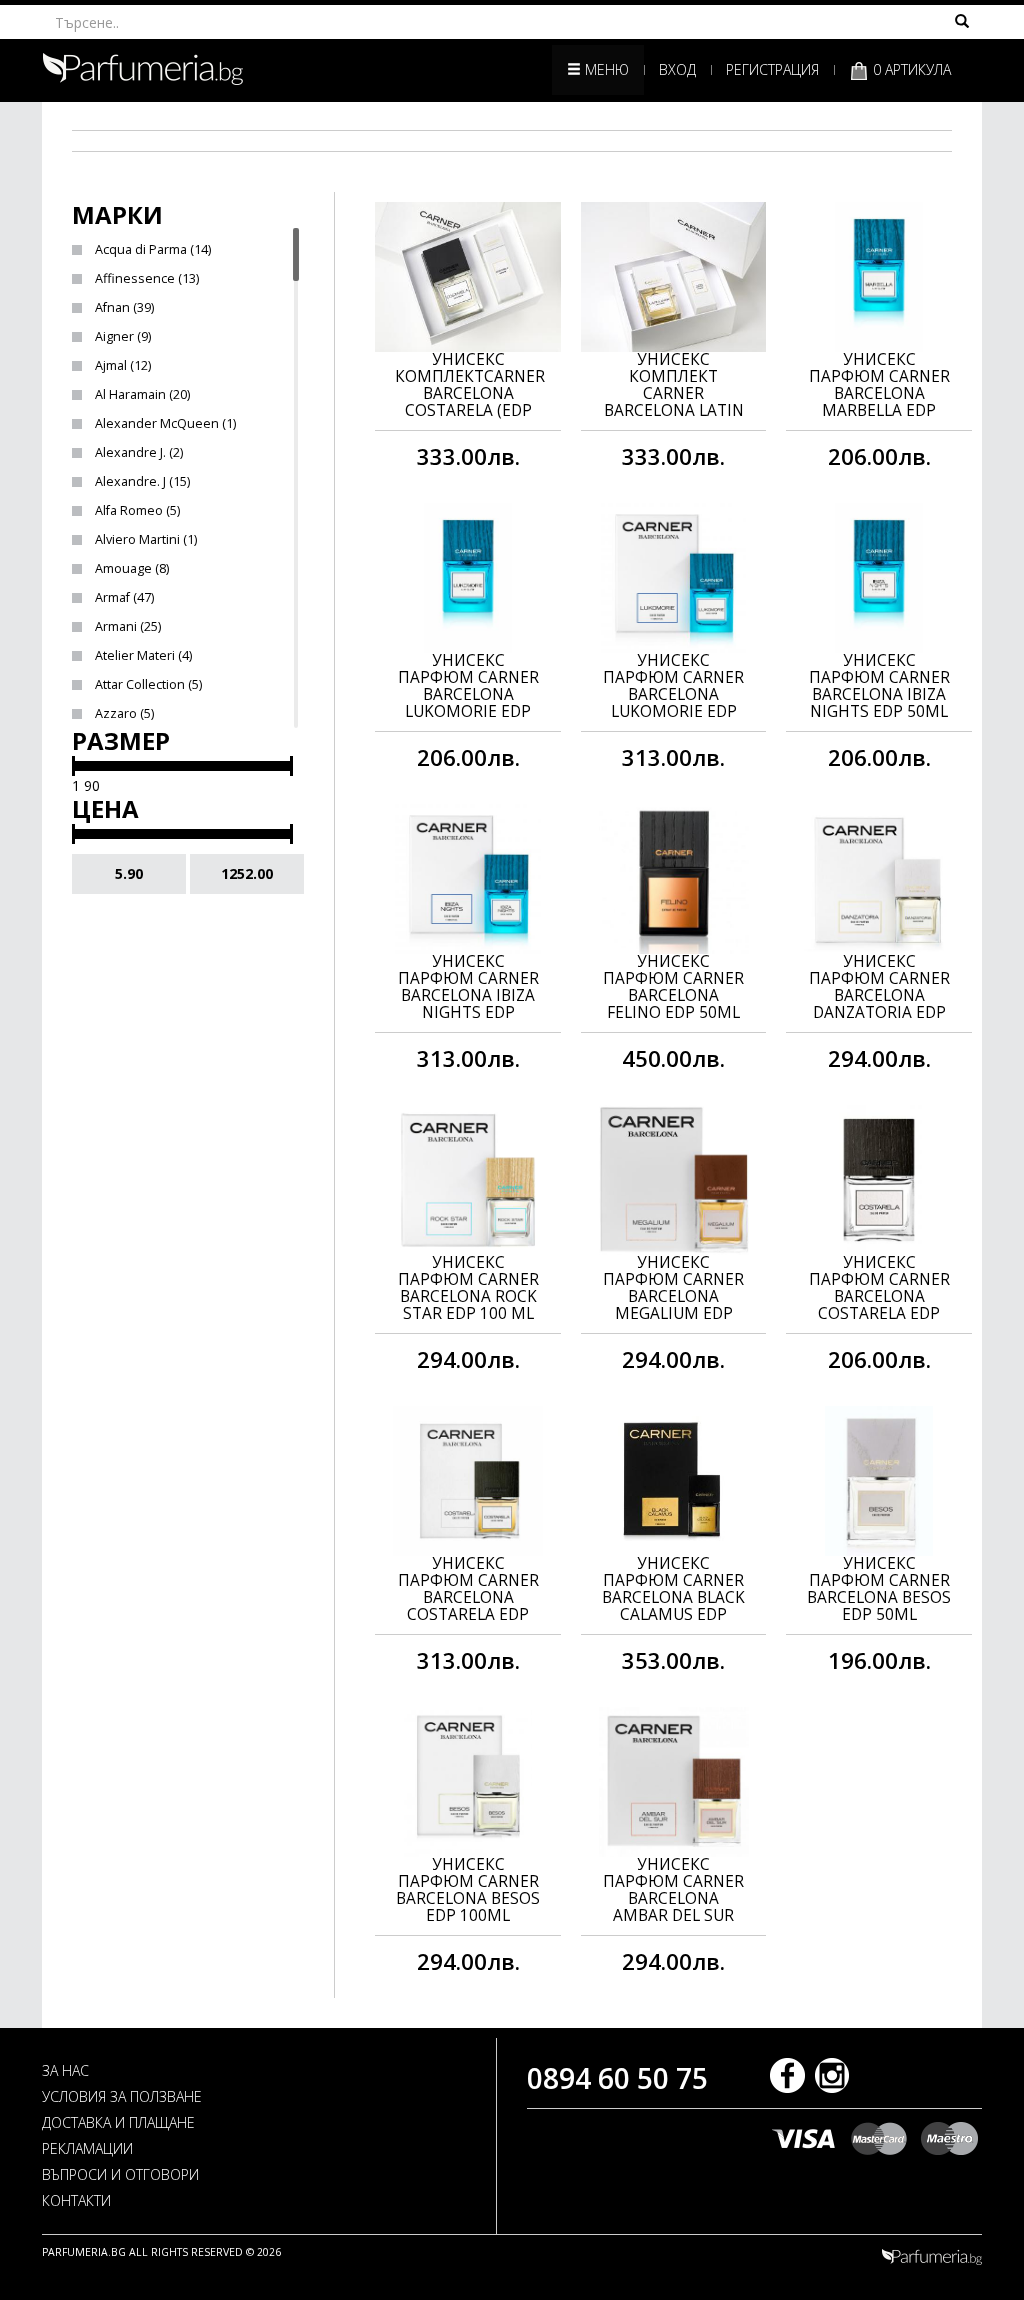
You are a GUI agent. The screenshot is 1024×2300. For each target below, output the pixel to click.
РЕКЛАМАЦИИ (87, 2148)
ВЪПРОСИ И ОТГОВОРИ (120, 2174)
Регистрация (772, 69)
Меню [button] (605, 69)
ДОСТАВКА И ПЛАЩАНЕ (118, 2122)
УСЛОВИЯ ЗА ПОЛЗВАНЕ (122, 2096)
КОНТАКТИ (76, 2200)
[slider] (73, 766)
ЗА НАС (65, 2070)
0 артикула (910, 69)
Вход (677, 69)
